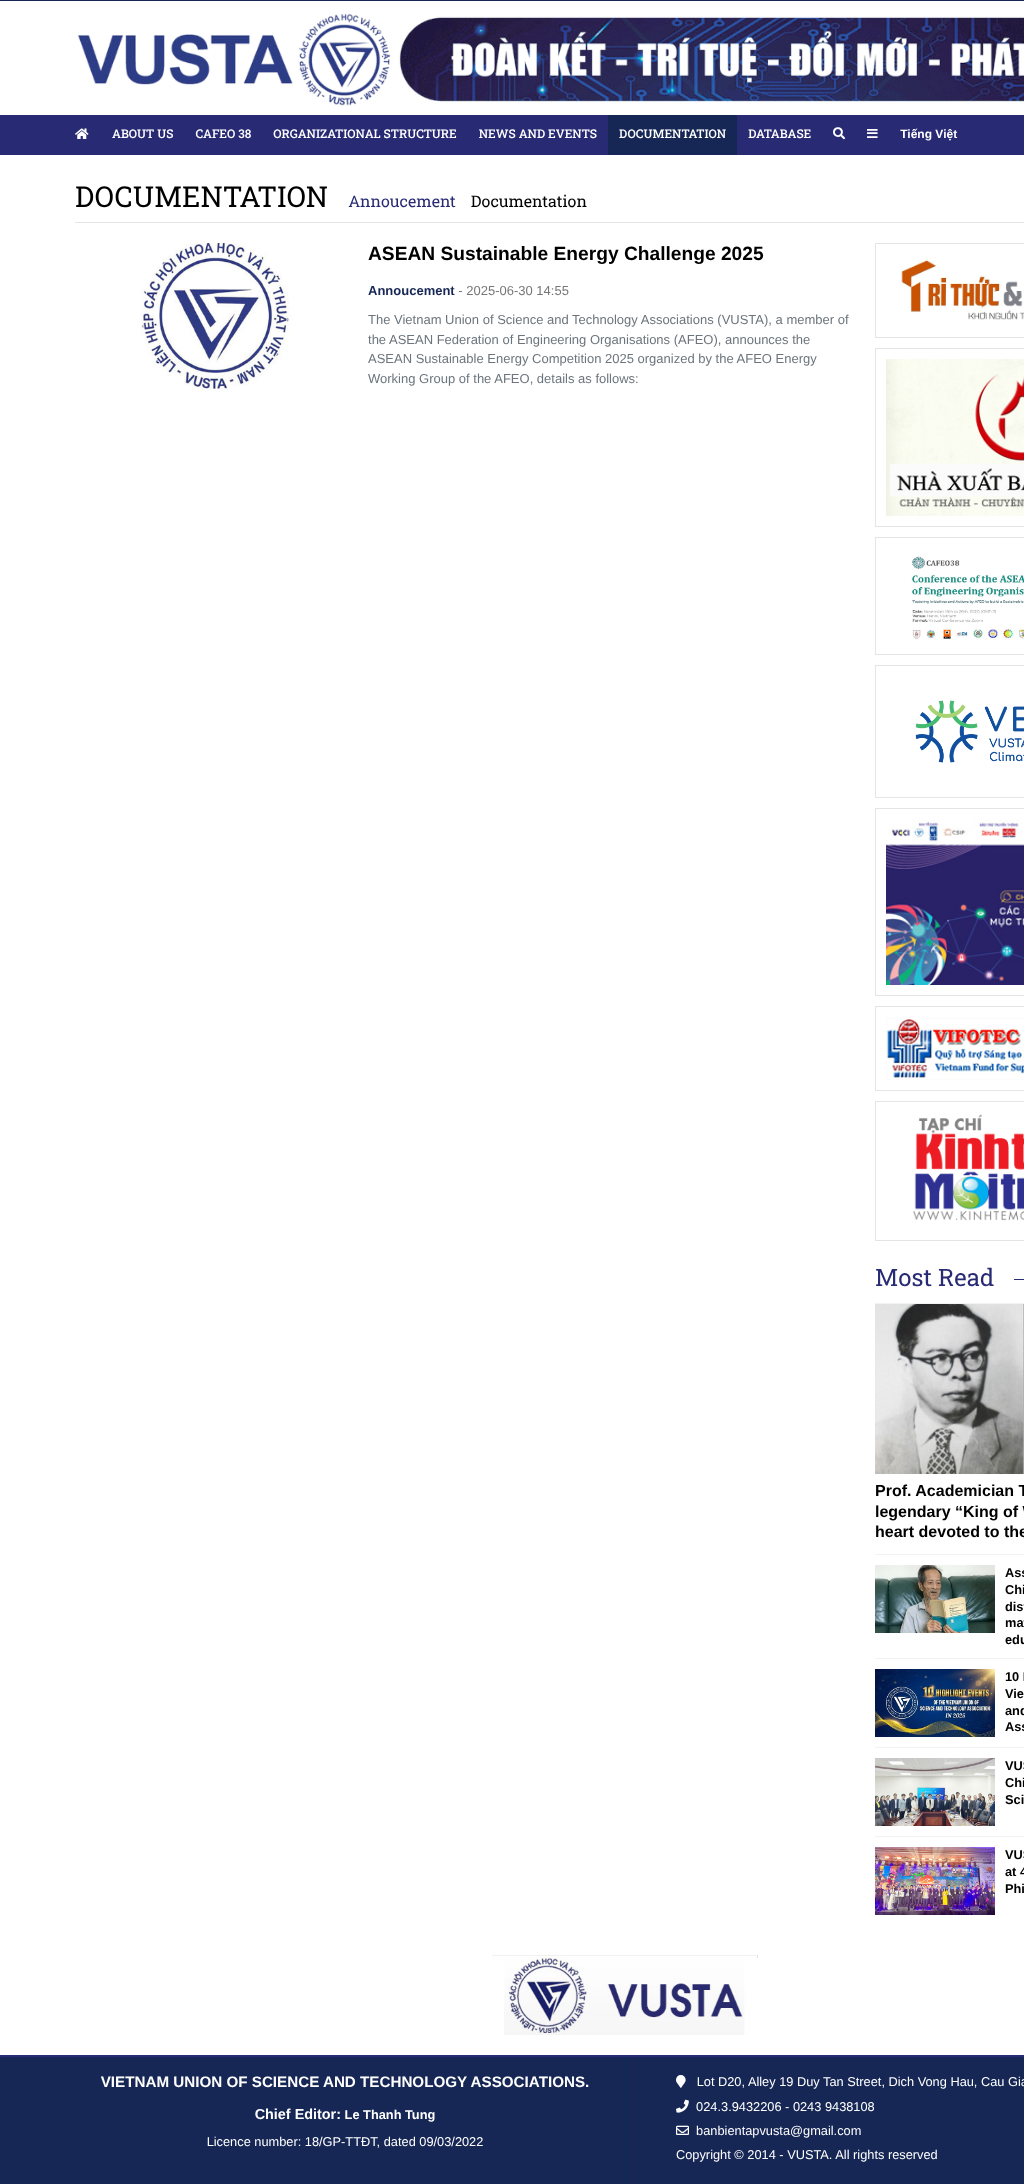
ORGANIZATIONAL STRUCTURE (364, 134)
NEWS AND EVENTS (538, 134)
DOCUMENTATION (672, 134)
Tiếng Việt (928, 134)
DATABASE (779, 134)
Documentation (529, 201)
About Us (142, 134)
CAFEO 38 (223, 134)
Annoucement (402, 201)
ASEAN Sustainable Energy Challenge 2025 (566, 254)
